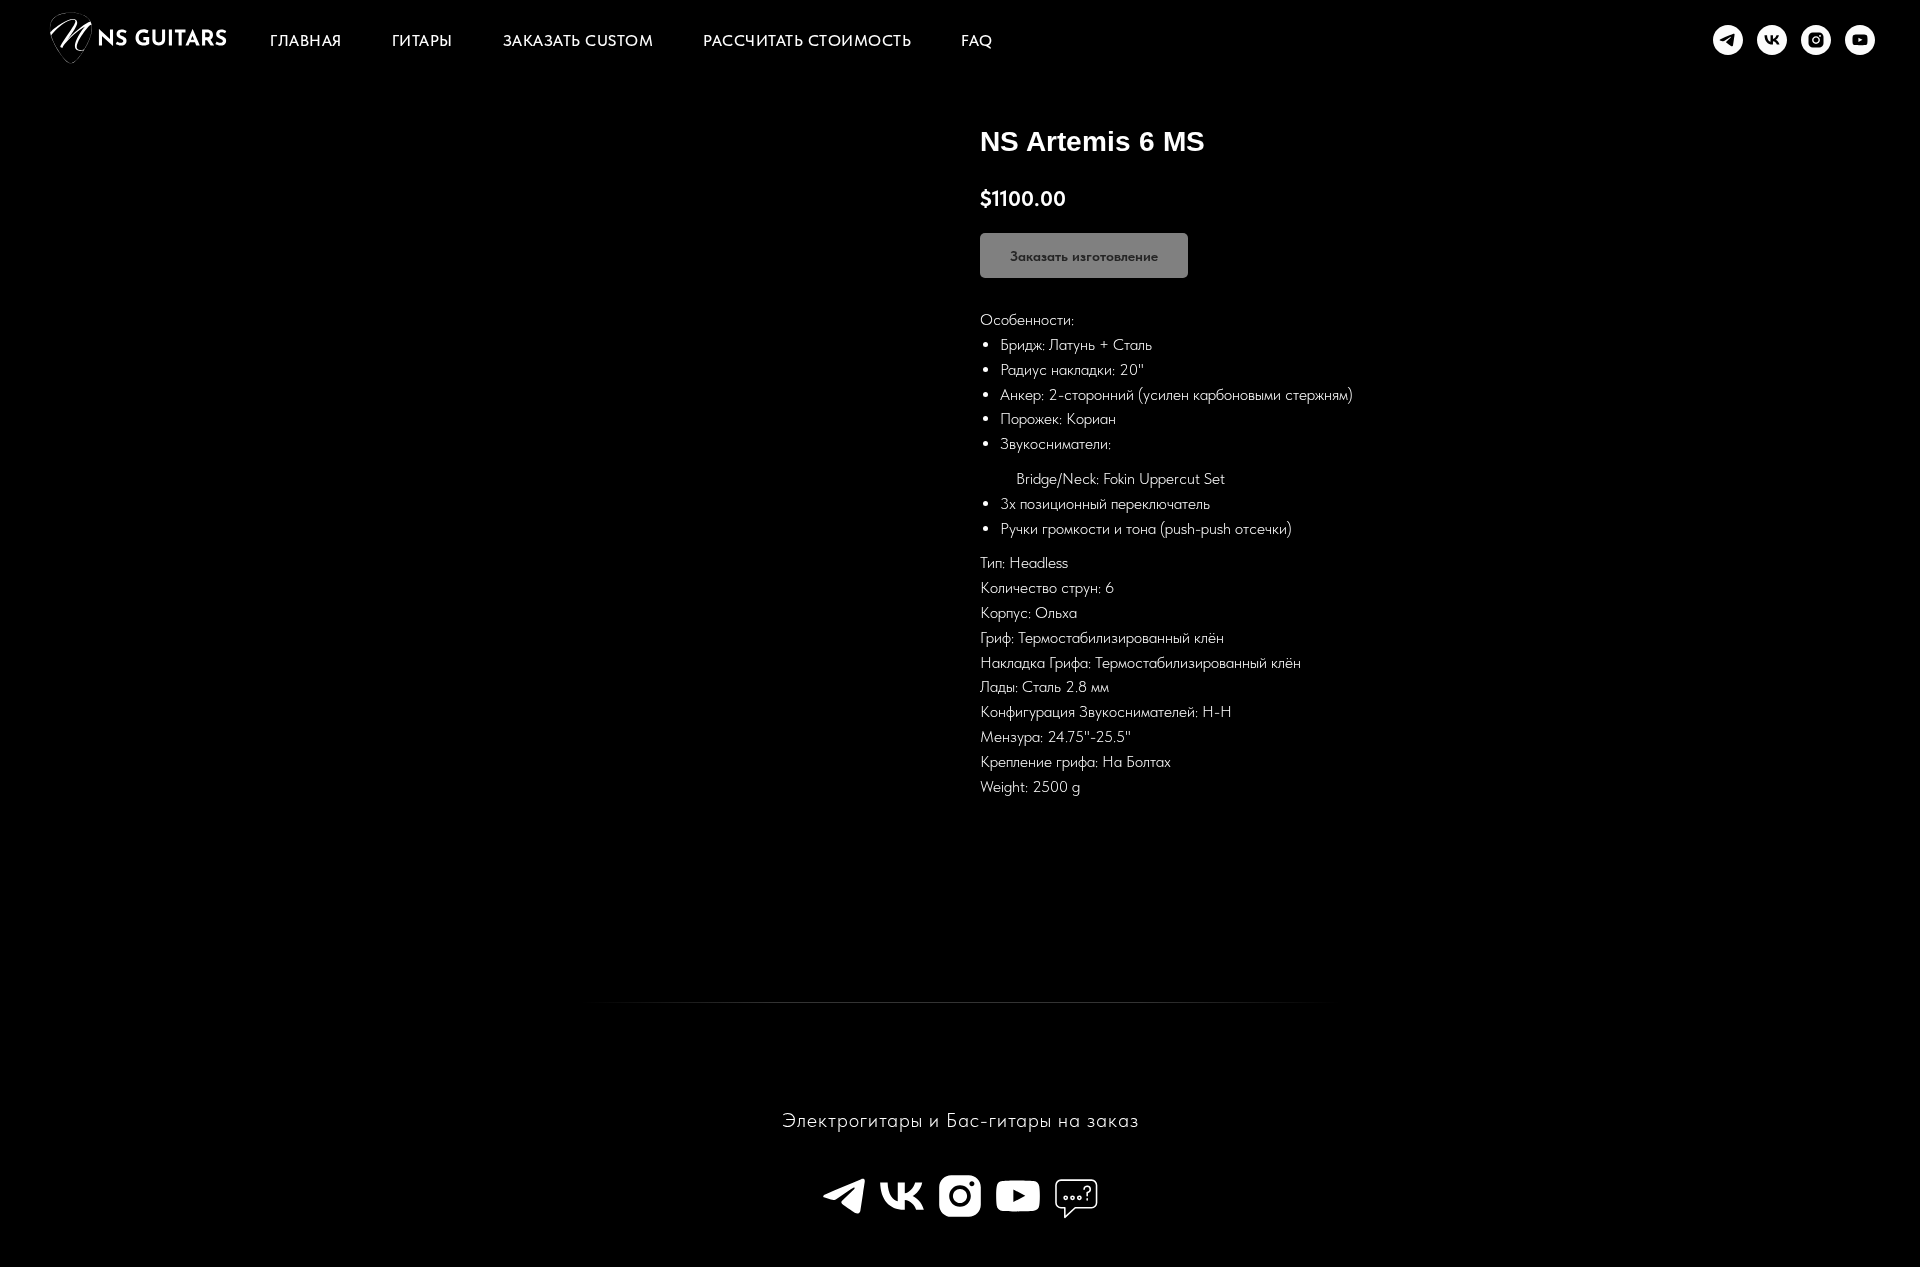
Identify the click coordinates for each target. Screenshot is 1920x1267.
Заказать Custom (578, 40)
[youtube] (1860, 40)
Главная (306, 40)
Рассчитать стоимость (807, 40)
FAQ (977, 40)
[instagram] (1816, 40)
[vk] (1772, 40)
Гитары (422, 40)
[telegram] (1728, 40)
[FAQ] (1076, 1196)
